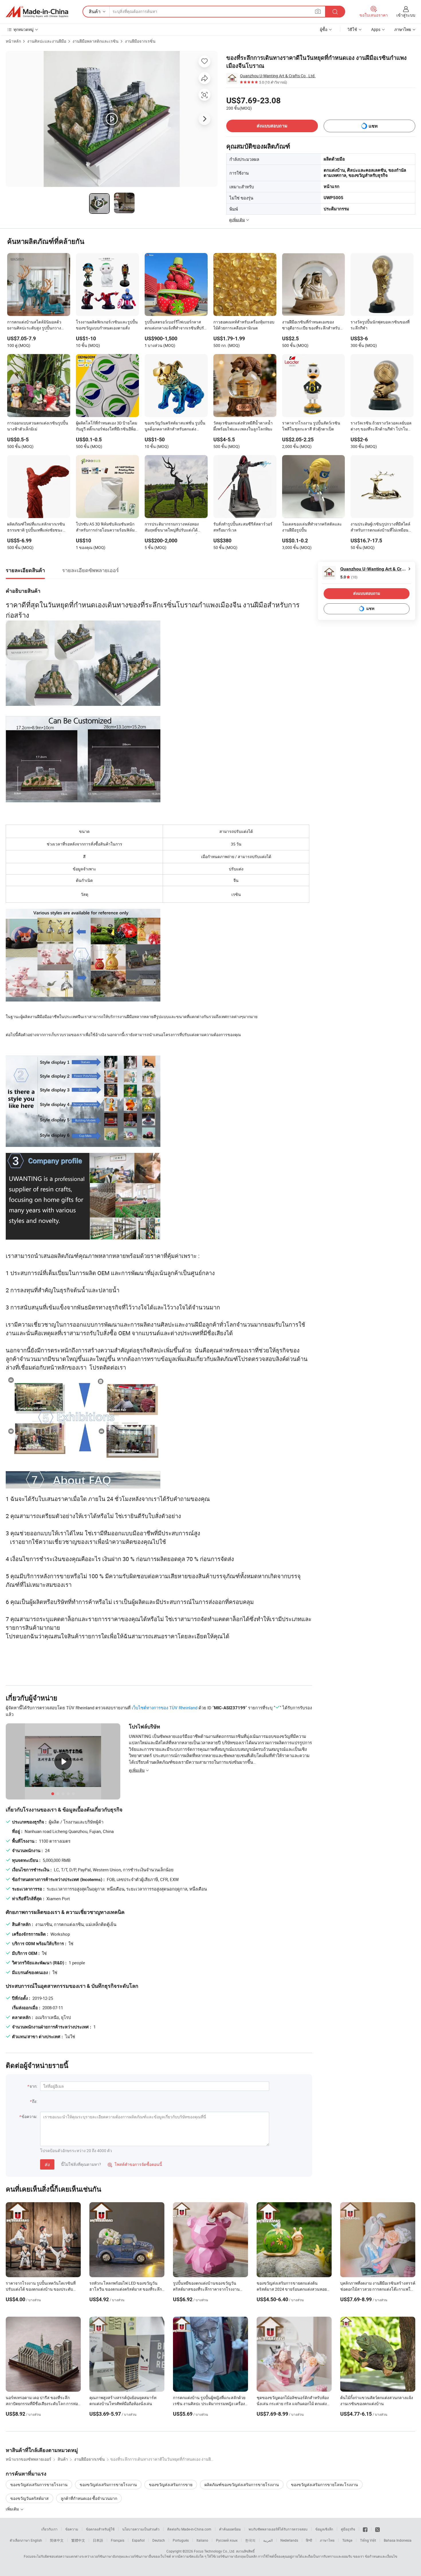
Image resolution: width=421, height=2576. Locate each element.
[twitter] (377, 2529)
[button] (318, 11)
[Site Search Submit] (335, 12)
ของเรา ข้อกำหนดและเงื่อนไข (375, 2556)
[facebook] (365, 2529)
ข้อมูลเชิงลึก (324, 2529)
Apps (376, 29)
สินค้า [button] (95, 11)
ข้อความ (72, 2529)
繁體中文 (78, 2540)
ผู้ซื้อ (324, 29)
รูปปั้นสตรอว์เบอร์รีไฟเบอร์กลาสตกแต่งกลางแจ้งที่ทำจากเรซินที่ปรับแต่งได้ (176, 325)
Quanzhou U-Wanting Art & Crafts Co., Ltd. (278, 76)
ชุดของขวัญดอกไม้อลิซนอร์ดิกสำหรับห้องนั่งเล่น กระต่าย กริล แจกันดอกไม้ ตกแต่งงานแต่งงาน (293, 2404)
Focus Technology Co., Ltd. (215, 2551)
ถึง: (35, 2101)
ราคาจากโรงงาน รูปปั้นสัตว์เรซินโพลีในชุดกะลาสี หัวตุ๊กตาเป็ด (311, 426)
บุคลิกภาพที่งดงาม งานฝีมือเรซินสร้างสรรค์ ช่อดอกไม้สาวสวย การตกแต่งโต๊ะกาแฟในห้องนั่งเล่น (378, 2289)
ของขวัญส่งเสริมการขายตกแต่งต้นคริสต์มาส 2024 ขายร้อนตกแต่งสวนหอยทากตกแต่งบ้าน (292, 2289)
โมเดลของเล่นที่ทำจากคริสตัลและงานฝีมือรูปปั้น (312, 527)
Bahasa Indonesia (398, 2540)
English (36, 2540)
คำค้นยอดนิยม (230, 2529)
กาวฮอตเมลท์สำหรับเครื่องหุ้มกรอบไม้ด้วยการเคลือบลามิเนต (244, 325)
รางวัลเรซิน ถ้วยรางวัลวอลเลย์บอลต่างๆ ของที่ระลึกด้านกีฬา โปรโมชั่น (381, 426)
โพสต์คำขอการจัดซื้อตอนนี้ (135, 2164)
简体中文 (57, 2540)
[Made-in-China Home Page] (37, 12)
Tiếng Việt (368, 2540)
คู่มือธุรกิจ (348, 2529)
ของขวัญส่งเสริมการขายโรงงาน (39, 2485)
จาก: (33, 2086)
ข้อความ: (29, 2116)
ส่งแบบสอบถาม (272, 126)
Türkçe (347, 2540)
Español (138, 2540)
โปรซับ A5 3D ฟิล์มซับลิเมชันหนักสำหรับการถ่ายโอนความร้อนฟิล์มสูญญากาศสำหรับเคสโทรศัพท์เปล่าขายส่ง (107, 528)
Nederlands (289, 2540)
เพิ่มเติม (13, 2509)
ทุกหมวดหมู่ (23, 29)
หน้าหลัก (13, 41)
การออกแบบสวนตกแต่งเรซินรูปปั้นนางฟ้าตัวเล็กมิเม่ (38, 426)
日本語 (98, 2540)
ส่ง (47, 2164)
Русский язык (227, 2540)
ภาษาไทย (327, 2540)
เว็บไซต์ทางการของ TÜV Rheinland (165, 1708)
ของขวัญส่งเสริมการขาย (171, 2485)
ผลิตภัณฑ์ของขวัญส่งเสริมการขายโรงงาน (242, 2485)
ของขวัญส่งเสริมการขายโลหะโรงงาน (324, 2485)
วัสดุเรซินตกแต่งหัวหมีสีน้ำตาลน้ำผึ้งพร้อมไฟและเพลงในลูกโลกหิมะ (243, 426)
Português (181, 2540)
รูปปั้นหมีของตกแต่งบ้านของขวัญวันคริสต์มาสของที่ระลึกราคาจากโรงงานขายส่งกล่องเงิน (206, 2289)
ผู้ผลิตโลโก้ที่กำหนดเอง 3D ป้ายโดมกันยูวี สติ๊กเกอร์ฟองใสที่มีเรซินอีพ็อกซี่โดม (107, 426)
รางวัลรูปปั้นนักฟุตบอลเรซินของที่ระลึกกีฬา (380, 325)
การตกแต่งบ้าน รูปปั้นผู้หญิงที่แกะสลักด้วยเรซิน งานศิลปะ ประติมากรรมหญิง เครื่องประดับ (209, 2404)
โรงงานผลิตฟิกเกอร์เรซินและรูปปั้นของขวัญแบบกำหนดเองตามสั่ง (107, 325)
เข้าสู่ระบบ (406, 15)
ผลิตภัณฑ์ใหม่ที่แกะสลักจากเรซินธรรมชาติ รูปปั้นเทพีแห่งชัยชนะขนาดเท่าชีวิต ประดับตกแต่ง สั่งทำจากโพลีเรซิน (37, 528)
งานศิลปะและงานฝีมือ (47, 41)
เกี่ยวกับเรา (49, 2529)
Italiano (202, 2540)
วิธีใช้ (352, 29)
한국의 (250, 2540)
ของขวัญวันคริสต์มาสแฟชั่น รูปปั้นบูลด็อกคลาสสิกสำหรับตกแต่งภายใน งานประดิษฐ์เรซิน (175, 426)
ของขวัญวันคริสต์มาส (29, 2498)
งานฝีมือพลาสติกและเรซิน (96, 41)
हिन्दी (309, 2540)
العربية (268, 2540)
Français (118, 2540)
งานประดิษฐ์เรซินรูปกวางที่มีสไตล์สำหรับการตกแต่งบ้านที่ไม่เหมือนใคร (380, 528)
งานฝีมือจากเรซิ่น (140, 41)
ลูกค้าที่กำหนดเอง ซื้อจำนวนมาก (89, 2498)
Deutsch (159, 2540)
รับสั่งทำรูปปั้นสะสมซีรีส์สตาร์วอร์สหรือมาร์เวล (243, 527)
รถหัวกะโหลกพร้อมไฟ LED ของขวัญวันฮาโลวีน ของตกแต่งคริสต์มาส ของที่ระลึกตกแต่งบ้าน (126, 2289)
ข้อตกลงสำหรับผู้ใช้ (100, 2529)
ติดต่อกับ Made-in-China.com (189, 2529)
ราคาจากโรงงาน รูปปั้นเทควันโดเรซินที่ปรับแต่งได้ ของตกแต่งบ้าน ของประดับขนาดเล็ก (41, 2289)
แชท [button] (373, 126)
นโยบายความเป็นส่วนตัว (141, 2529)
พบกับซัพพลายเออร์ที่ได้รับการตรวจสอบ (278, 2529)
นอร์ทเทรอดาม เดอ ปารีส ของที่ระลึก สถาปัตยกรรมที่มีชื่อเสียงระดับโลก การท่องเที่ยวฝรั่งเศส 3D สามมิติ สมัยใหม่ (43, 2404)
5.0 (349, 577)
